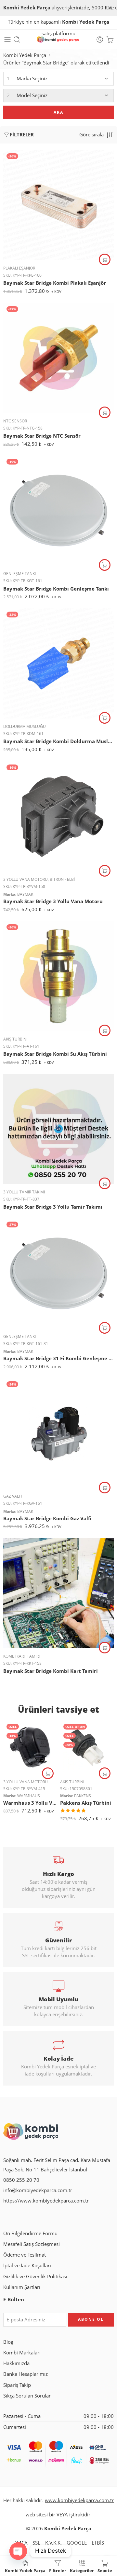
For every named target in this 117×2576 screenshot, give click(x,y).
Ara (58, 112)
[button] (105, 259)
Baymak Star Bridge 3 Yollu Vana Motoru (53, 901)
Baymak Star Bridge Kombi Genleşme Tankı (56, 589)
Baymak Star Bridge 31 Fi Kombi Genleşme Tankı (58, 1358)
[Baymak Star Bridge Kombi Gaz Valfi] (58, 1433)
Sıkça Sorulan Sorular (27, 2396)
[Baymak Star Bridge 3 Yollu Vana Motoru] (58, 816)
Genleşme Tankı (19, 574)
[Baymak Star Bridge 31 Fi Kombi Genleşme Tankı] (58, 1273)
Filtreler (22, 135)
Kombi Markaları (22, 2353)
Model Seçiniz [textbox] (32, 95)
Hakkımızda (16, 2363)
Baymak (25, 894)
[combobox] (58, 79)
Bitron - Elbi (62, 879)
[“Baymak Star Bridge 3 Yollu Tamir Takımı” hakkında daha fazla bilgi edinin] (105, 1183)
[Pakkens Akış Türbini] (87, 1747)
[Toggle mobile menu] (7, 40)
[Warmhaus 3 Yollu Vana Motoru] (30, 1747)
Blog (8, 2342)
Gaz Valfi (13, 1496)
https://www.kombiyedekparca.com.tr (46, 2201)
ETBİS (98, 2543)
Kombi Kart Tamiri (21, 1656)
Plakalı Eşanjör (19, 268)
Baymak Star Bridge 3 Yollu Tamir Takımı (53, 1207)
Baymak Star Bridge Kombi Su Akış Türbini (55, 1054)
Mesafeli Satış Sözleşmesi (32, 2244)
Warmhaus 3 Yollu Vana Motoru (30, 1803)
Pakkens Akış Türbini (86, 1803)
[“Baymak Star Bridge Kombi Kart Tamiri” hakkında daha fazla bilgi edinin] (105, 1648)
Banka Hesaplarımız (26, 2374)
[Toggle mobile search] (17, 40)
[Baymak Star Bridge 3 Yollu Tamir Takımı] (58, 1129)
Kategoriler (82, 2570)
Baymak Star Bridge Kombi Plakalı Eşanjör (55, 283)
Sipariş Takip (17, 2385)
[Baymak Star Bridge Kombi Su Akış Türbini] (58, 976)
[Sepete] (110, 40)
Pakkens (83, 1796)
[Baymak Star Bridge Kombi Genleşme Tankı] (58, 511)
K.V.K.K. (53, 2543)
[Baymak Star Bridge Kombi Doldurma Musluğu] (58, 663)
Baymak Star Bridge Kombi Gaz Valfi (47, 1518)
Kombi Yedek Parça (25, 55)
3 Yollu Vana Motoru (26, 879)
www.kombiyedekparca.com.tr (79, 2500)
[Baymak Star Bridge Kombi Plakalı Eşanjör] (58, 205)
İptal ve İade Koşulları (27, 2265)
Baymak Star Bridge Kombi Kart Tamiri (51, 1671)
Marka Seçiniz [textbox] (32, 79)
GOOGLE (77, 2543)
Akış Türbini (15, 1039)
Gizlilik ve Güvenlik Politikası (35, 2277)
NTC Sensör (15, 421)
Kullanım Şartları (22, 2287)
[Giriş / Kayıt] (100, 40)
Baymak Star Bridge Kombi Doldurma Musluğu (58, 741)
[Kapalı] (110, 8)
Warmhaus (29, 1796)
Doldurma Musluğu (25, 726)
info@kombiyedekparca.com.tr (38, 2190)
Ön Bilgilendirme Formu (30, 2233)
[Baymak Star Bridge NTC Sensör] (58, 358)
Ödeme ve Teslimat (25, 2255)
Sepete (105, 2570)
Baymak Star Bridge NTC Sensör (42, 436)
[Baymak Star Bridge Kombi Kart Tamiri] (58, 1593)
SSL (36, 2543)
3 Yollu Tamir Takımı (24, 1192)
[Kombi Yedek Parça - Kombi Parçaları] (58, 40)
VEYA (62, 2515)
